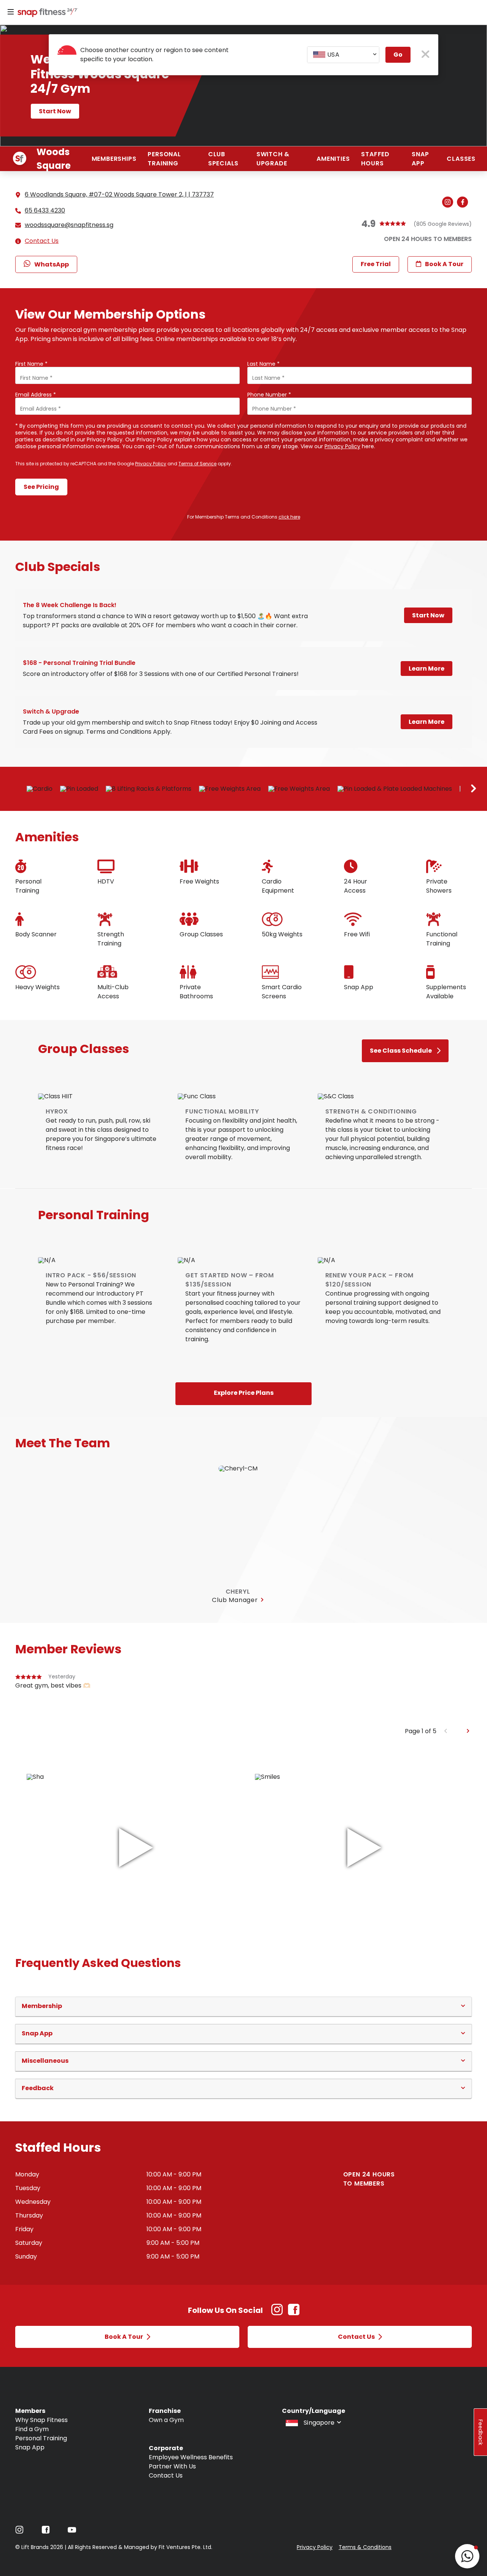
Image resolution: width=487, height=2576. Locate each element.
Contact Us (42, 241)
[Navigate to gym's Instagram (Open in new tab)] (450, 203)
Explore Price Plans (244, 1393)
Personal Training (164, 159)
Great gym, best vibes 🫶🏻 (53, 1685)
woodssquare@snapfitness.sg (69, 225)
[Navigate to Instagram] (19, 2532)
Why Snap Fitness (41, 2420)
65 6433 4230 (45, 211)
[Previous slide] (446, 1731)
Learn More (427, 669)
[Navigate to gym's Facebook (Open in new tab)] (464, 203)
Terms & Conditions (365, 2547)
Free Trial (376, 264)
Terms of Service (197, 464)
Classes (461, 159)
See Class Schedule (401, 1051)
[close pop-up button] (426, 55)
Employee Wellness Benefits (191, 2457)
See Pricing (41, 487)
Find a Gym (32, 2429)
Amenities (333, 159)
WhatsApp (52, 264)
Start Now (55, 111)
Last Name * (263, 364)
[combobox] (343, 55)
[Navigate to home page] (46, 13)
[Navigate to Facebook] (46, 2532)
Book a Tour (444, 264)
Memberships (114, 159)
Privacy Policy (342, 446)
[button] (243, 2006)
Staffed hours (375, 159)
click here (289, 517)
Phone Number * (269, 395)
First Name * (31, 364)
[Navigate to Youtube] (72, 2532)
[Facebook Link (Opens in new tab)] (294, 2313)
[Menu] (11, 12)
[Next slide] (474, 789)
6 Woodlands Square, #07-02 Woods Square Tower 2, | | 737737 (119, 194)
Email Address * (36, 395)
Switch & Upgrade (273, 159)
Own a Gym (166, 2420)
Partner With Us (172, 2466)
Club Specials (223, 159)
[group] (243, 1699)
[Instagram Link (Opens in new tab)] (277, 2313)
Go (398, 55)
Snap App (420, 159)
